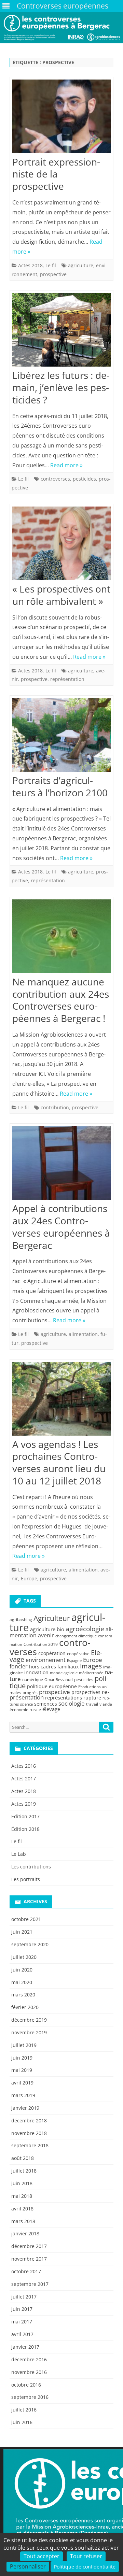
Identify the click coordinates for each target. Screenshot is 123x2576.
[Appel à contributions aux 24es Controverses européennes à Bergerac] (61, 1164)
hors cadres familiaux (54, 1667)
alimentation (83, 1334)
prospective (53, 274)
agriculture (81, 265)
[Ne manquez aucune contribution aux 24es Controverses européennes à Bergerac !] (61, 938)
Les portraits (26, 1879)
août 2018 (23, 2158)
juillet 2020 (24, 1957)
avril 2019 (22, 2083)
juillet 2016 (24, 2410)
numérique (33, 1680)
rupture (92, 1698)
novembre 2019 (29, 2032)
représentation (67, 679)
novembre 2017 (29, 2259)
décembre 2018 (29, 2120)
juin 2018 (22, 2183)
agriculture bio (47, 1629)
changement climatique (76, 1636)
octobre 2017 (26, 2271)
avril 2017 (22, 2334)
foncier (19, 1666)
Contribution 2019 (41, 1644)
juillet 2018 (24, 2171)
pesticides (84, 479)
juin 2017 (22, 2309)
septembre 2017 (30, 2284)
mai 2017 (22, 2322)
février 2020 (25, 2007)
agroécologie (85, 1629)
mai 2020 (22, 1982)
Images (91, 1666)
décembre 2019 (29, 2020)
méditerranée (91, 1673)
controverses (55, 479)
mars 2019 (23, 2095)
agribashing (21, 1619)
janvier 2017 (25, 2347)
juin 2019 (22, 2058)
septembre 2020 (30, 1944)
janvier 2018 (25, 2233)
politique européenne (52, 1686)
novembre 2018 (29, 2133)
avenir (46, 1635)
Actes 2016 (24, 1766)
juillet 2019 (24, 2045)
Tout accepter (42, 2556)
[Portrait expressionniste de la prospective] (61, 118)
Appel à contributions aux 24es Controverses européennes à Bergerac (61, 1227)
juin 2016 (22, 2422)
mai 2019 (22, 2070)
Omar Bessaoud (59, 1680)
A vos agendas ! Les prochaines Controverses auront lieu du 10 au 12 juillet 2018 (59, 1462)
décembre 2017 (29, 2246)
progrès (30, 1692)
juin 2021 (22, 1932)
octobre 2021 (26, 1919)
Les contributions (31, 1867)
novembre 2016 (29, 2372)
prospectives (86, 1692)
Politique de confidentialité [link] (85, 2567)
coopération (52, 1653)
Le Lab (19, 1854)
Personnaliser (28, 2566)
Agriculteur (52, 1618)
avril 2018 (22, 2209)
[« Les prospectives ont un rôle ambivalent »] (61, 545)
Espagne (74, 1661)
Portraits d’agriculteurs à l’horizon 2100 (60, 786)
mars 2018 (23, 2221)
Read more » (66, 465)
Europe (29, 1578)
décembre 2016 (29, 2359)
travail (92, 1704)
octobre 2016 (26, 2385)
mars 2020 (23, 1995)
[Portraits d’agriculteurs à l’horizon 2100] (61, 736)
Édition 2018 (25, 1829)
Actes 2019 (24, 1804)
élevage (51, 1709)
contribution (55, 1107)
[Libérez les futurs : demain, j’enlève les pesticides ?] (61, 331)
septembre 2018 (30, 2145)
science (26, 1704)
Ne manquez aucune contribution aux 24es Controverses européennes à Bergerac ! (61, 1000)
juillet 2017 (24, 2297)
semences (46, 1704)
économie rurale (25, 1710)
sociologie (72, 1703)
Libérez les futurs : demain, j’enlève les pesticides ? (61, 387)
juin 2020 (22, 1970)
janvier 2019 (25, 2108)
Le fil (51, 265)
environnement (46, 1660)
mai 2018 (22, 2196)
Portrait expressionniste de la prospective (56, 174)
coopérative (78, 1654)
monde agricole (64, 1673)
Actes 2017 (24, 1778)
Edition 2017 (25, 1816)
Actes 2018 (30, 265)
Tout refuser (86, 2556)
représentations (64, 1697)
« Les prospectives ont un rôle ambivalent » (61, 595)
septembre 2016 (30, 2397)
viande (106, 1704)
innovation (36, 1672)
